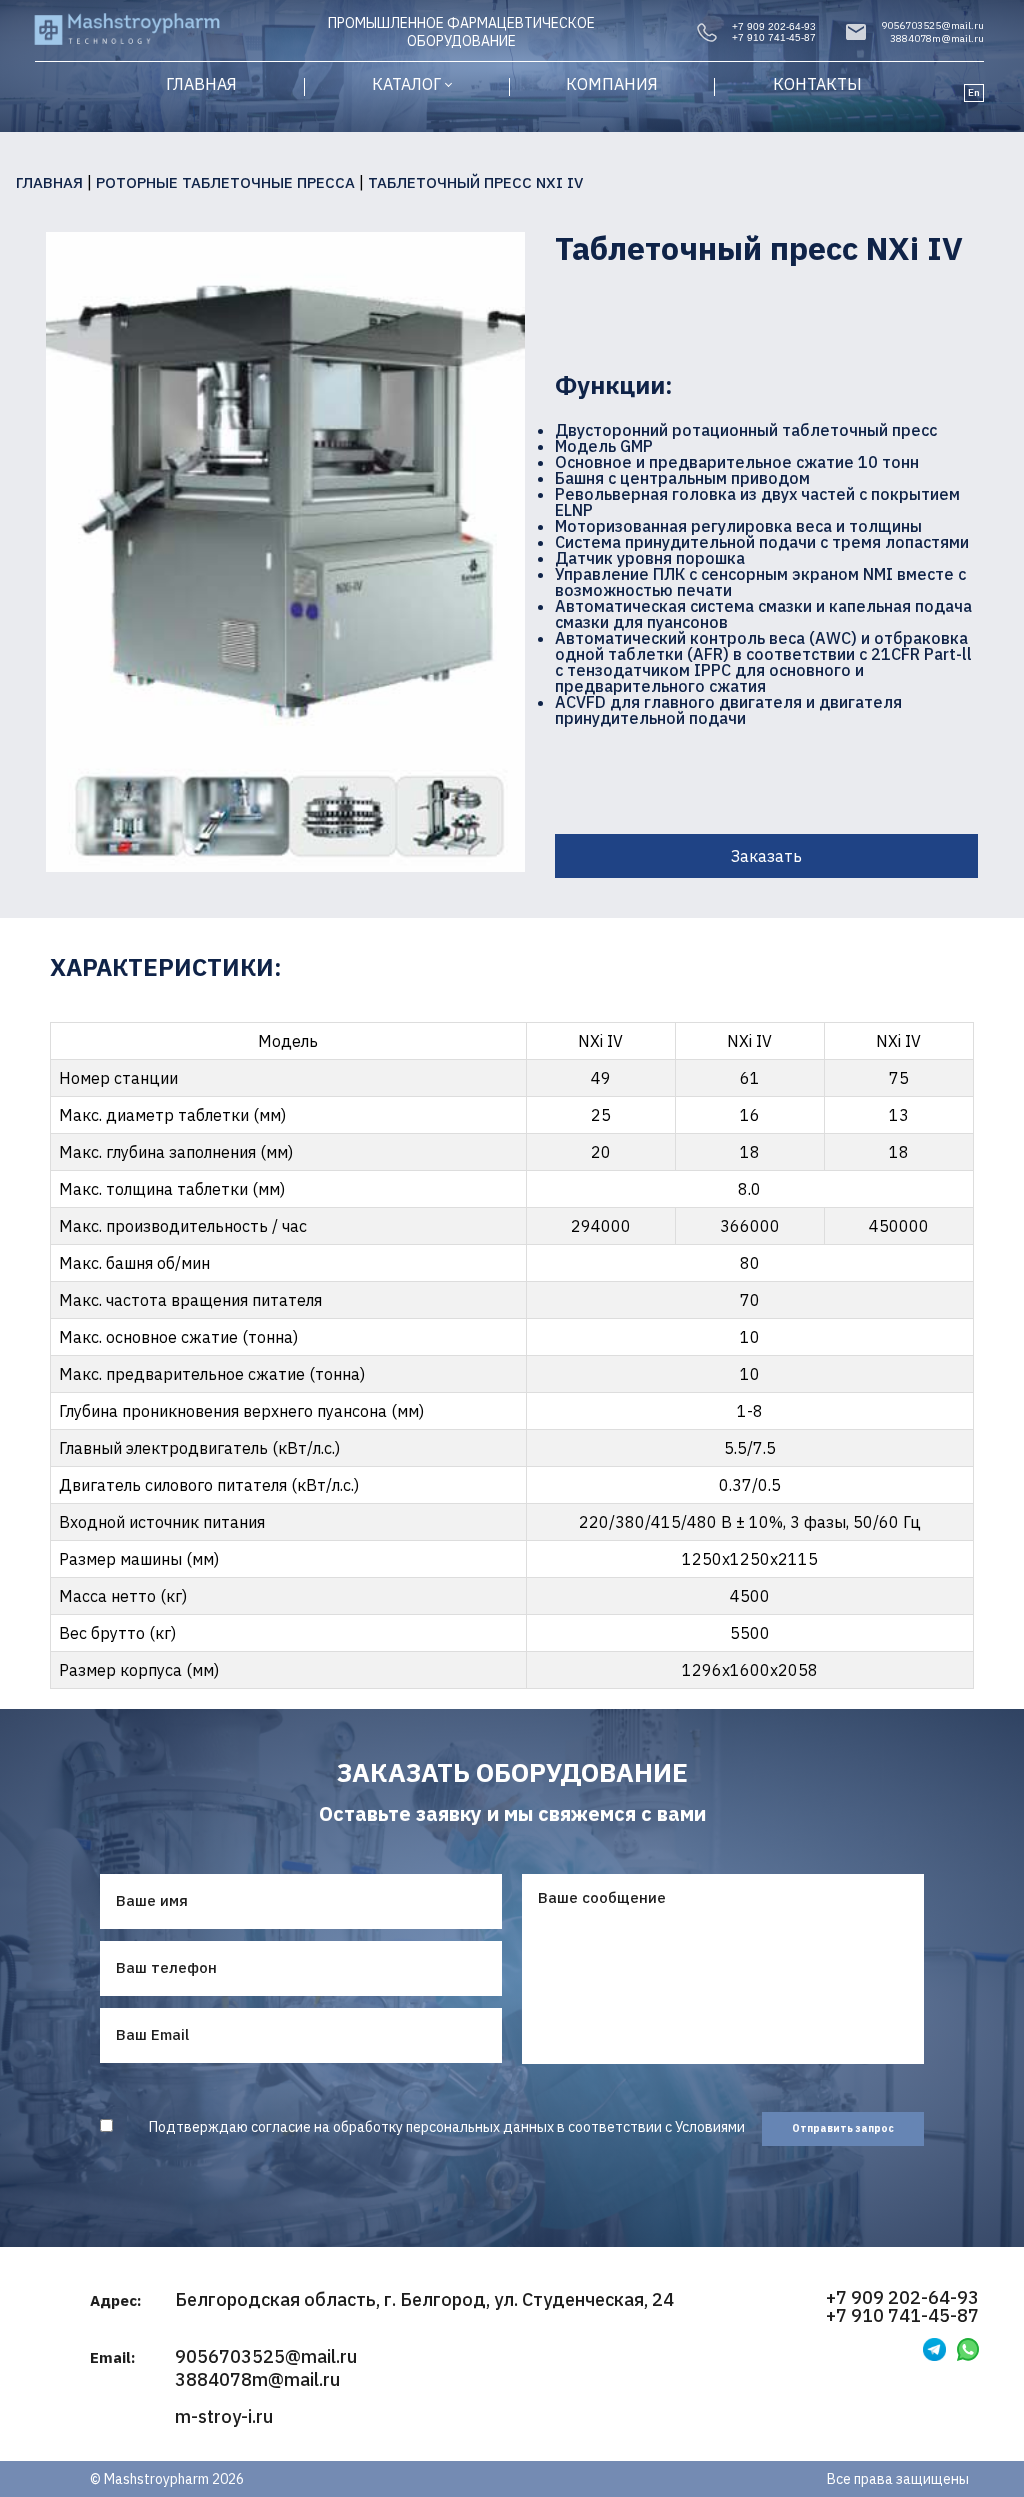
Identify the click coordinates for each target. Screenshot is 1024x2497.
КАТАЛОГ (406, 84)
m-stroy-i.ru (224, 2417)
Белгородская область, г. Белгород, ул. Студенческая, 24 (424, 2300)
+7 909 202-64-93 (774, 26)
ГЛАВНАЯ (201, 84)
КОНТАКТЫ (817, 84)
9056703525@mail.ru (932, 25)
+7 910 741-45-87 (774, 37)
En (974, 92)
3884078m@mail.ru (937, 38)
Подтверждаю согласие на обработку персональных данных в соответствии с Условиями (447, 2127)
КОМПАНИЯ (612, 84)
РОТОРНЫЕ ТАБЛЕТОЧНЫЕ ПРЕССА (225, 182)
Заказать (766, 856)
